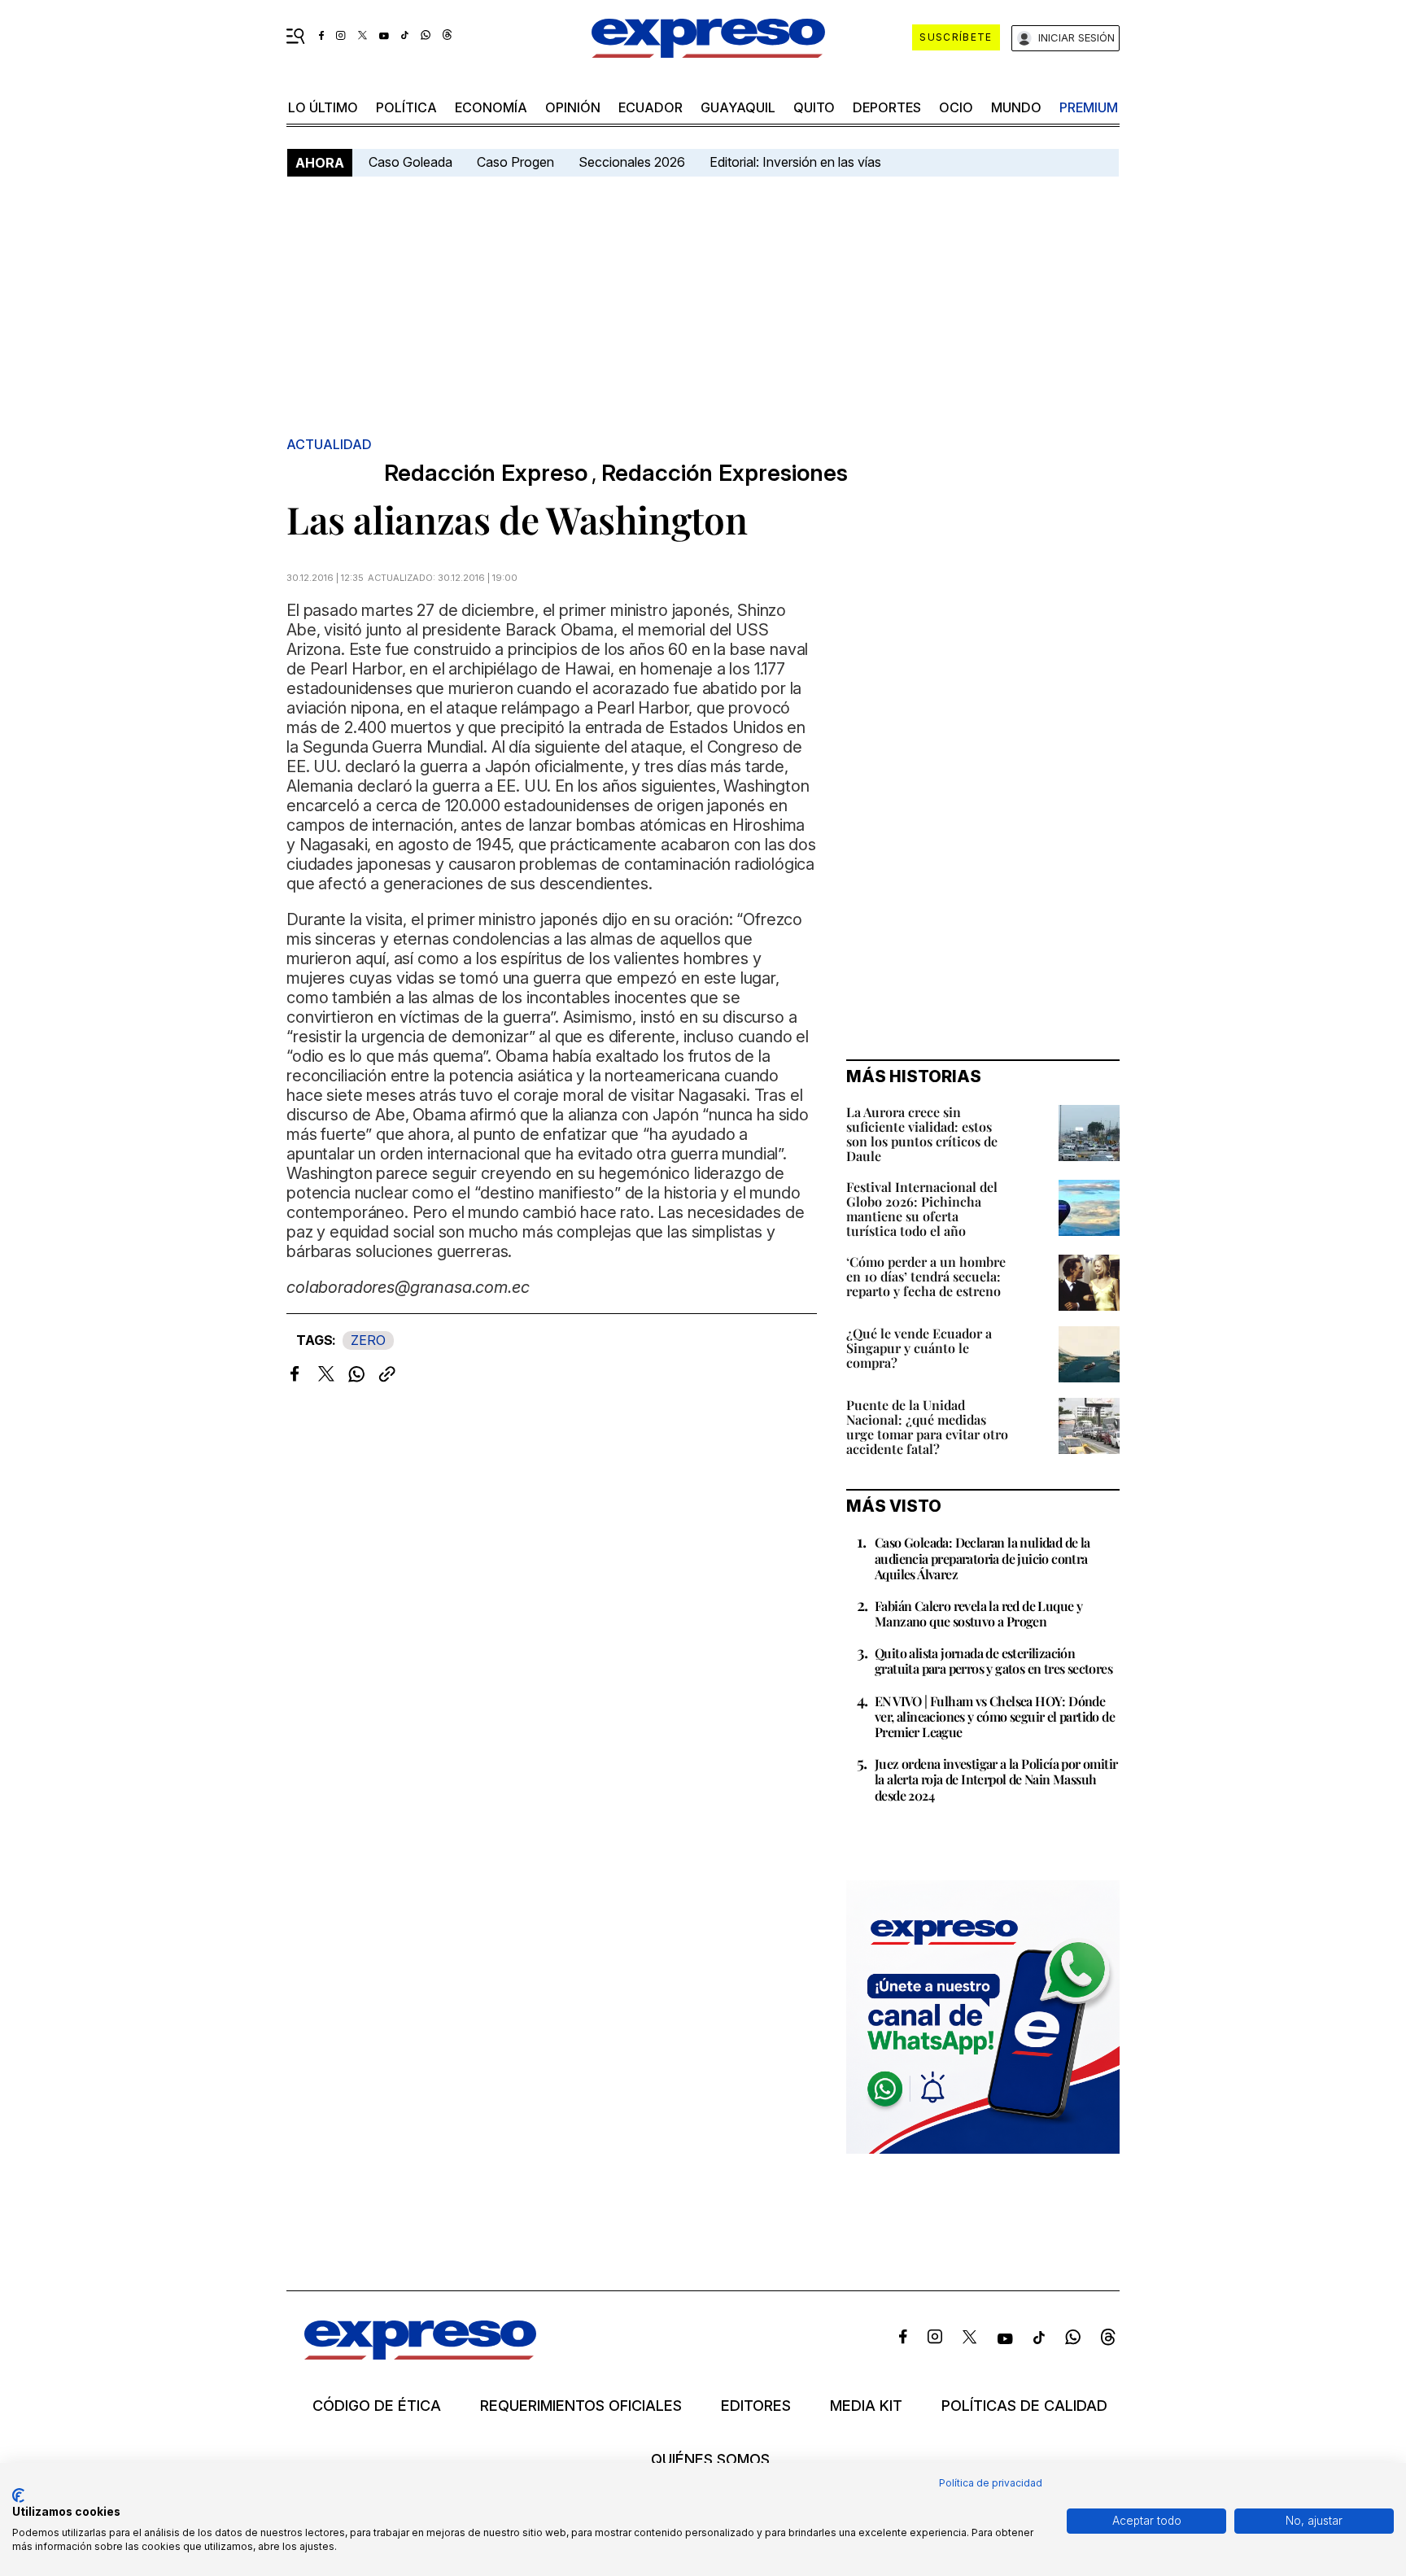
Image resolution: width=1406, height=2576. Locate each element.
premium (1089, 107)
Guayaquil (738, 107)
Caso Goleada (410, 162)
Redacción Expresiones (725, 473)
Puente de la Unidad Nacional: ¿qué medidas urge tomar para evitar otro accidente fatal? (927, 1427)
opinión (573, 107)
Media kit (866, 2406)
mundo (1016, 107)
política (406, 107)
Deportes (887, 107)
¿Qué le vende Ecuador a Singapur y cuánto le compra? (919, 1348)
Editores (756, 2406)
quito (814, 107)
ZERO (368, 1340)
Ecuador (651, 107)
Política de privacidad (991, 2483)
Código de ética (377, 2406)
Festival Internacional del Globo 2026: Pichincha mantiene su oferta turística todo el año (922, 1209)
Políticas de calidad (1024, 2406)
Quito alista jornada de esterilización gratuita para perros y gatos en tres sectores (993, 1661)
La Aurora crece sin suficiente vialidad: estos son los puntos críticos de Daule (922, 1134)
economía (491, 107)
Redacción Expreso (486, 473)
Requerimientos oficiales (581, 2406)
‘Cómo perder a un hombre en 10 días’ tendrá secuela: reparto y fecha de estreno (926, 1276)
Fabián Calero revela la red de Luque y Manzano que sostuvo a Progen (978, 1613)
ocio (956, 107)
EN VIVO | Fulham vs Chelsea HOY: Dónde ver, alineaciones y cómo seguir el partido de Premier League (995, 1716)
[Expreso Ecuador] (420, 2354)
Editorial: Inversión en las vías (795, 162)
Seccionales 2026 (632, 162)
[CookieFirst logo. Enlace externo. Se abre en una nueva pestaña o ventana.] (18, 2495)
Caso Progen (515, 162)
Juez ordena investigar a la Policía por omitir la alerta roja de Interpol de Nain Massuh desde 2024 (996, 1779)
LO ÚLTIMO (323, 107)
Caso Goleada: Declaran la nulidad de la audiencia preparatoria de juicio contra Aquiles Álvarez (982, 1558)
